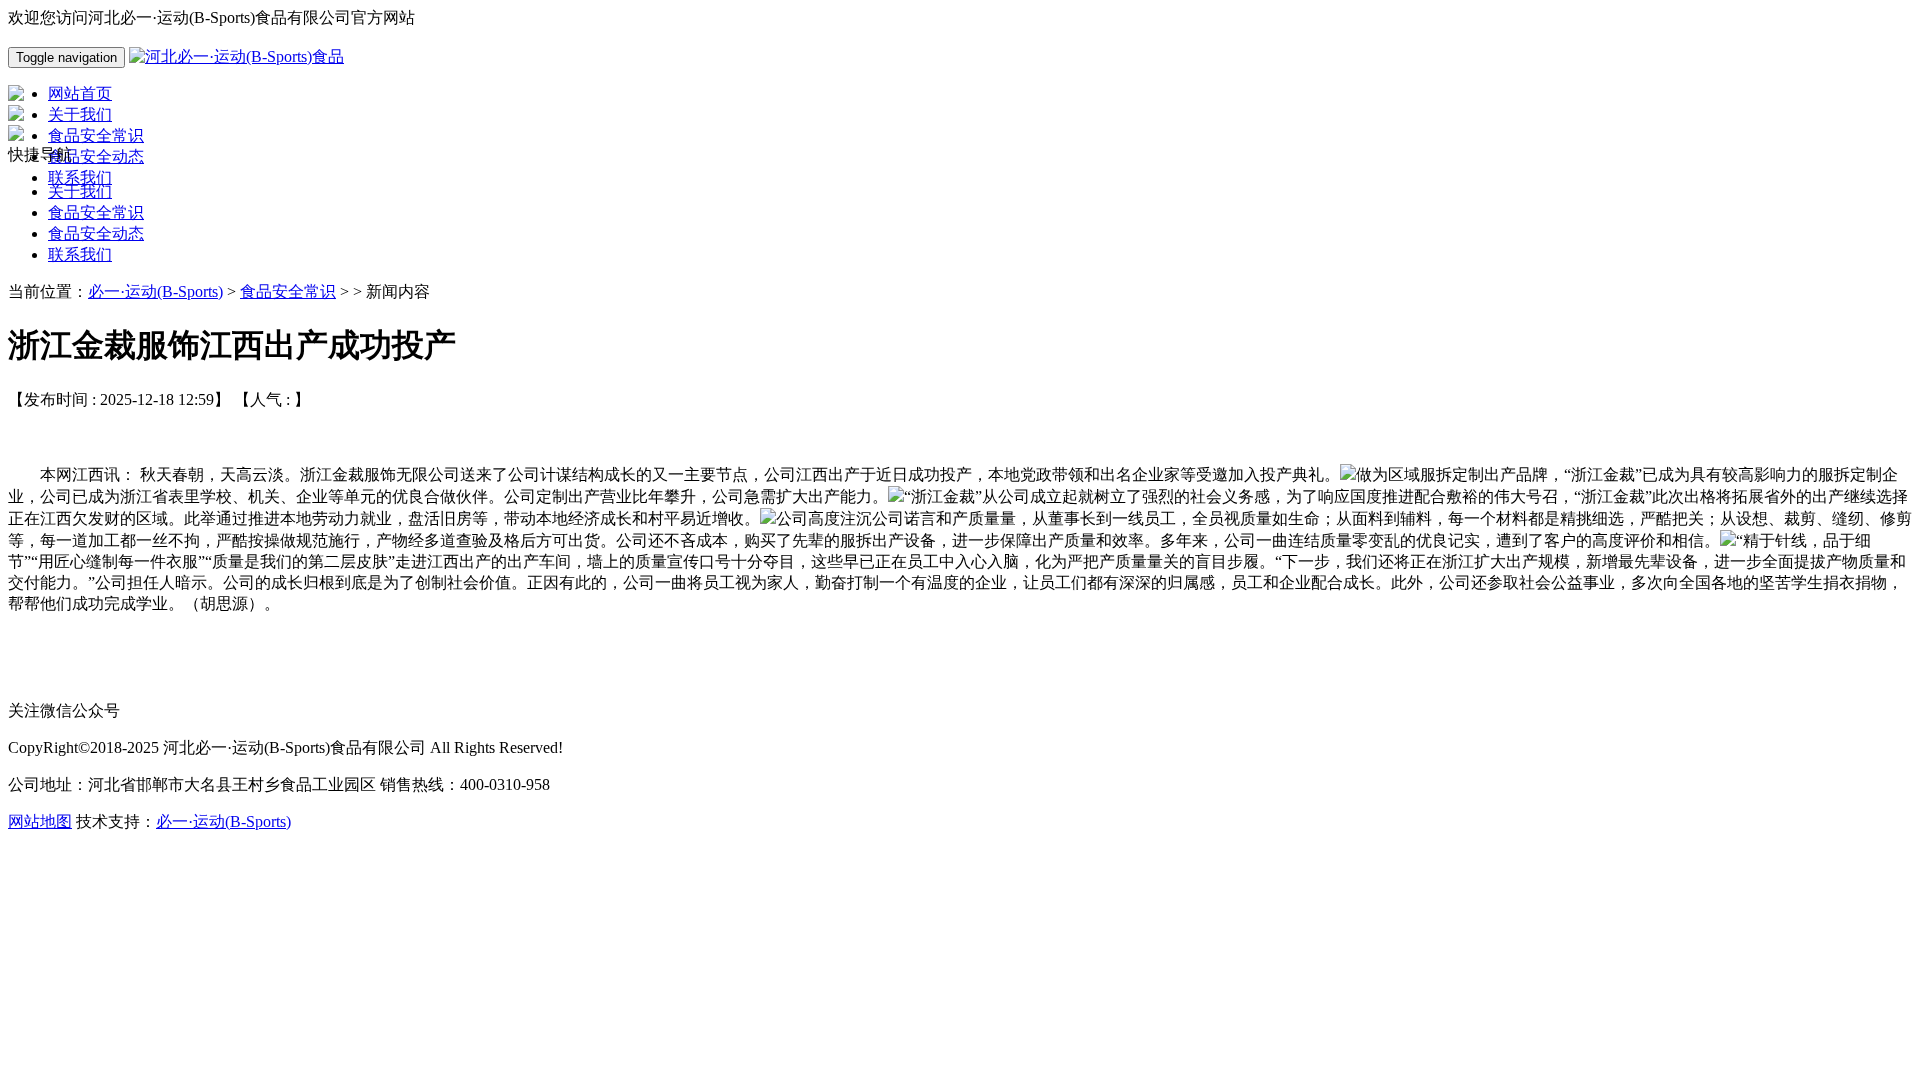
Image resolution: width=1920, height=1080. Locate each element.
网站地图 (40, 821)
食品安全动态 (96, 233)
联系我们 (80, 254)
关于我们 (80, 191)
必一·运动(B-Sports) (155, 291)
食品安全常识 (96, 212)
